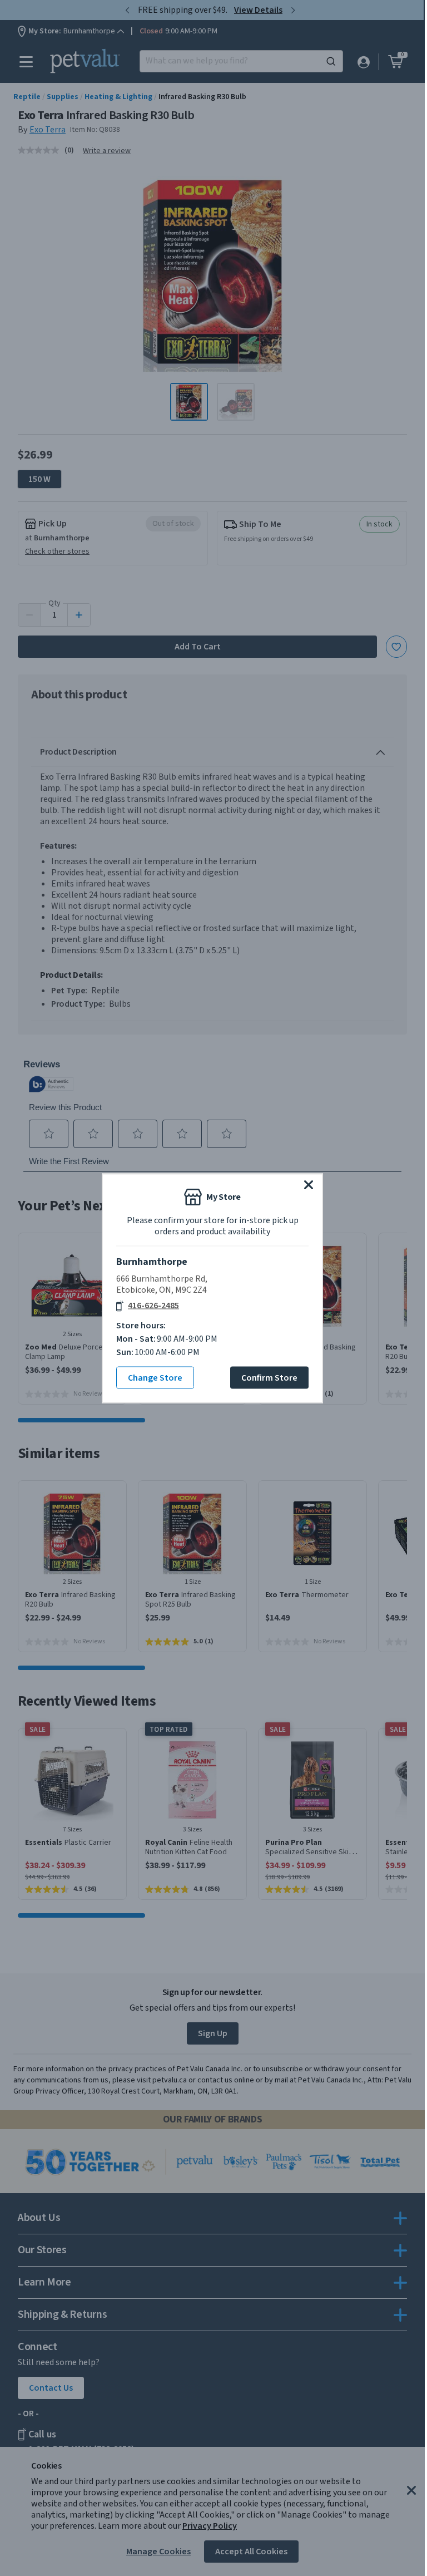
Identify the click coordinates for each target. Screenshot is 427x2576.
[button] (309, 1184)
